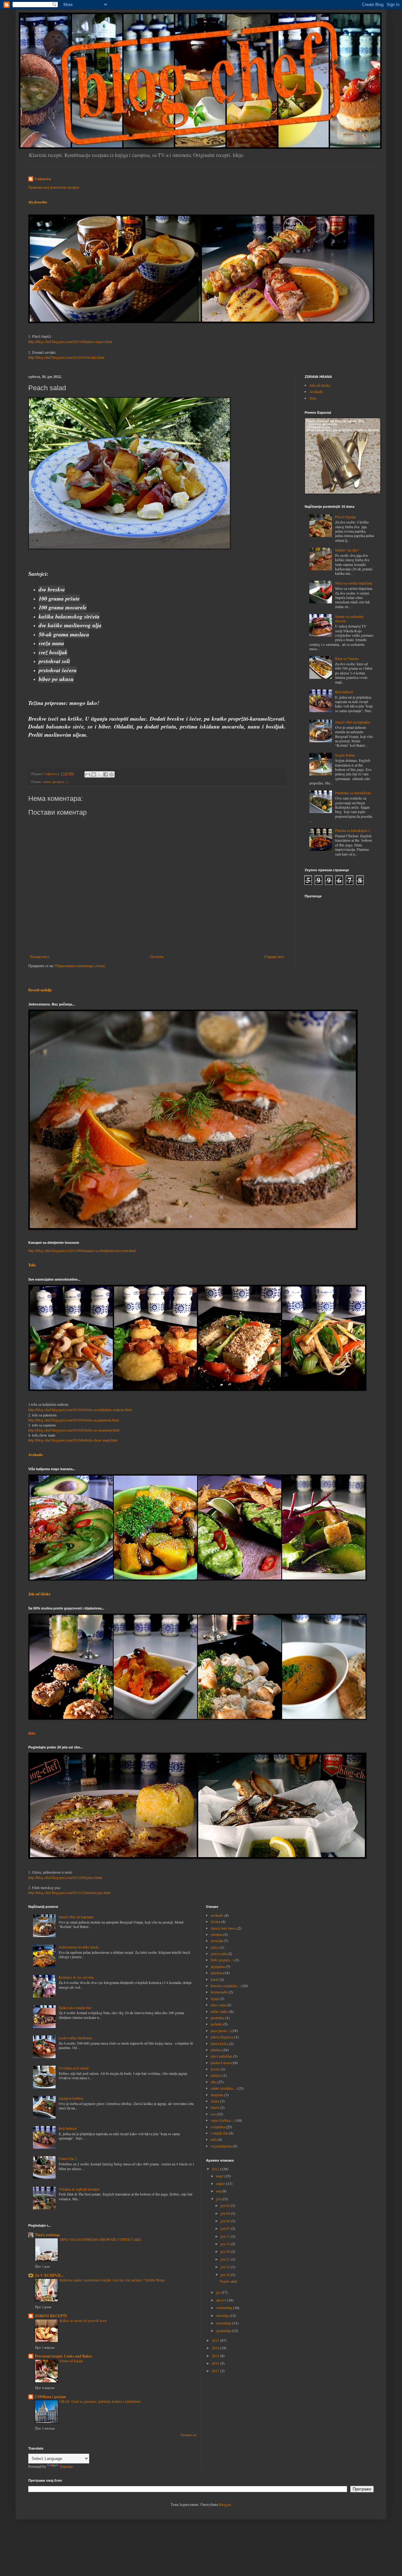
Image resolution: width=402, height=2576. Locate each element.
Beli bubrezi (344, 692)
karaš (215, 1979)
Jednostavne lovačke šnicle (79, 1947)
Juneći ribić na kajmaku (353, 722)
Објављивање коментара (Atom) (80, 966)
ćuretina (217, 1934)
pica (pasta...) (221, 2030)
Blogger (225, 2504)
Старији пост (274, 956)
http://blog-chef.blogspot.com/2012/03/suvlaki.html (66, 357)
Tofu (313, 398)
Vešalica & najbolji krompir (79, 2189)
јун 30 (226, 2274)
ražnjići (216, 2075)
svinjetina (218, 2127)
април (221, 2183)
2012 (216, 2169)
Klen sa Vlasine (347, 658)
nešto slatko (220, 2011)
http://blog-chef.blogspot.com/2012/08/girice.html (65, 1877)
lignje (215, 1998)
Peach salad (228, 2281)
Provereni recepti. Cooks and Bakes (63, 2356)
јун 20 (226, 2251)
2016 (216, 2363)
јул (219, 2292)
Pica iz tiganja (345, 517)
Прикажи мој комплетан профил (54, 187)
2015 (216, 2356)
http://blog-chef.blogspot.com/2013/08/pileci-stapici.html (70, 341)
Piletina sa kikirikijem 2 (353, 830)
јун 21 (226, 2259)
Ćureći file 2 (68, 2158)
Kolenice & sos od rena (76, 1977)
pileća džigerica (222, 2037)
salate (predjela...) (56, 782)
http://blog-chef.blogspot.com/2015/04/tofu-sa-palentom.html (73, 1420)
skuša (215, 2101)
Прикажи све (188, 2435)
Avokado (316, 391)
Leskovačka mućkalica (75, 2038)
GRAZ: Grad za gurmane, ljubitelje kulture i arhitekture (100, 2401)
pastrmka (217, 2018)
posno (215, 2069)
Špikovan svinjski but (75, 2008)
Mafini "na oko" (347, 550)
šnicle (215, 2107)
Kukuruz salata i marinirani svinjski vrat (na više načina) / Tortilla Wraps (112, 2280)
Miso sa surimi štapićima (354, 583)
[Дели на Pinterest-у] (111, 774)
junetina (217, 1973)
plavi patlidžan (221, 2056)
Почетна (157, 956)
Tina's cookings (47, 2235)
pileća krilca (220, 2043)
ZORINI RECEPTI (51, 2316)
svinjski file (219, 2133)
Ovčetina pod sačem (74, 2068)
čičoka (215, 1921)
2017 (216, 2371)
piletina (216, 2050)
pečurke (217, 2024)
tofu (214, 2139)
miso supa (218, 2005)
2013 (216, 2340)
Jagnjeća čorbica (71, 2098)
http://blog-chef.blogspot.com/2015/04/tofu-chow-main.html (73, 1440)
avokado (217, 1915)
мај (219, 2191)
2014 (216, 2348)
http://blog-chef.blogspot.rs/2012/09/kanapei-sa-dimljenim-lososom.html (82, 1250)
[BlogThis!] (94, 774)
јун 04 (226, 2213)
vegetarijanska (221, 2146)
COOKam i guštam (50, 2397)
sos (213, 2114)
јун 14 (226, 2244)
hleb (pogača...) (222, 1960)
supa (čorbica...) (223, 2120)
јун (219, 2199)
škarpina (217, 2095)
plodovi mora (221, 2063)
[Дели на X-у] (100, 774)
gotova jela (219, 1953)
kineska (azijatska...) (226, 1986)
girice (215, 1947)
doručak (217, 1941)
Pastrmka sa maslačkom (353, 793)
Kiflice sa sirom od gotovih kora (83, 2321)
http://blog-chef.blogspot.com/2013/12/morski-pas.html (69, 1892)
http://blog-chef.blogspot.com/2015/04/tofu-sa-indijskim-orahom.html (80, 1410)
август (222, 2300)
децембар (224, 2330)
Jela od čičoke (320, 385)
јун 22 (226, 2267)
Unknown (43, 179)
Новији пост (39, 956)
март (220, 2176)
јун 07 (226, 2228)
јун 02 (226, 2205)
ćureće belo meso (223, 1928)
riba (214, 2082)
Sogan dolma (345, 755)
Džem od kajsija (71, 2361)
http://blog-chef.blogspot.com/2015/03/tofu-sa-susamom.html (74, 1430)
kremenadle (219, 1992)
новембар (224, 2323)
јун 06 (226, 2221)
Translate (66, 2466)
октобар (223, 2315)
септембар (225, 2307)
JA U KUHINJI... (49, 2275)
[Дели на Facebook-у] (106, 774)
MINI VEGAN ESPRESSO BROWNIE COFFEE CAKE (100, 2239)
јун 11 (226, 2236)
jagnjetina (218, 1966)
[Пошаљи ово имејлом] (88, 774)
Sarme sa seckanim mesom (349, 618)
